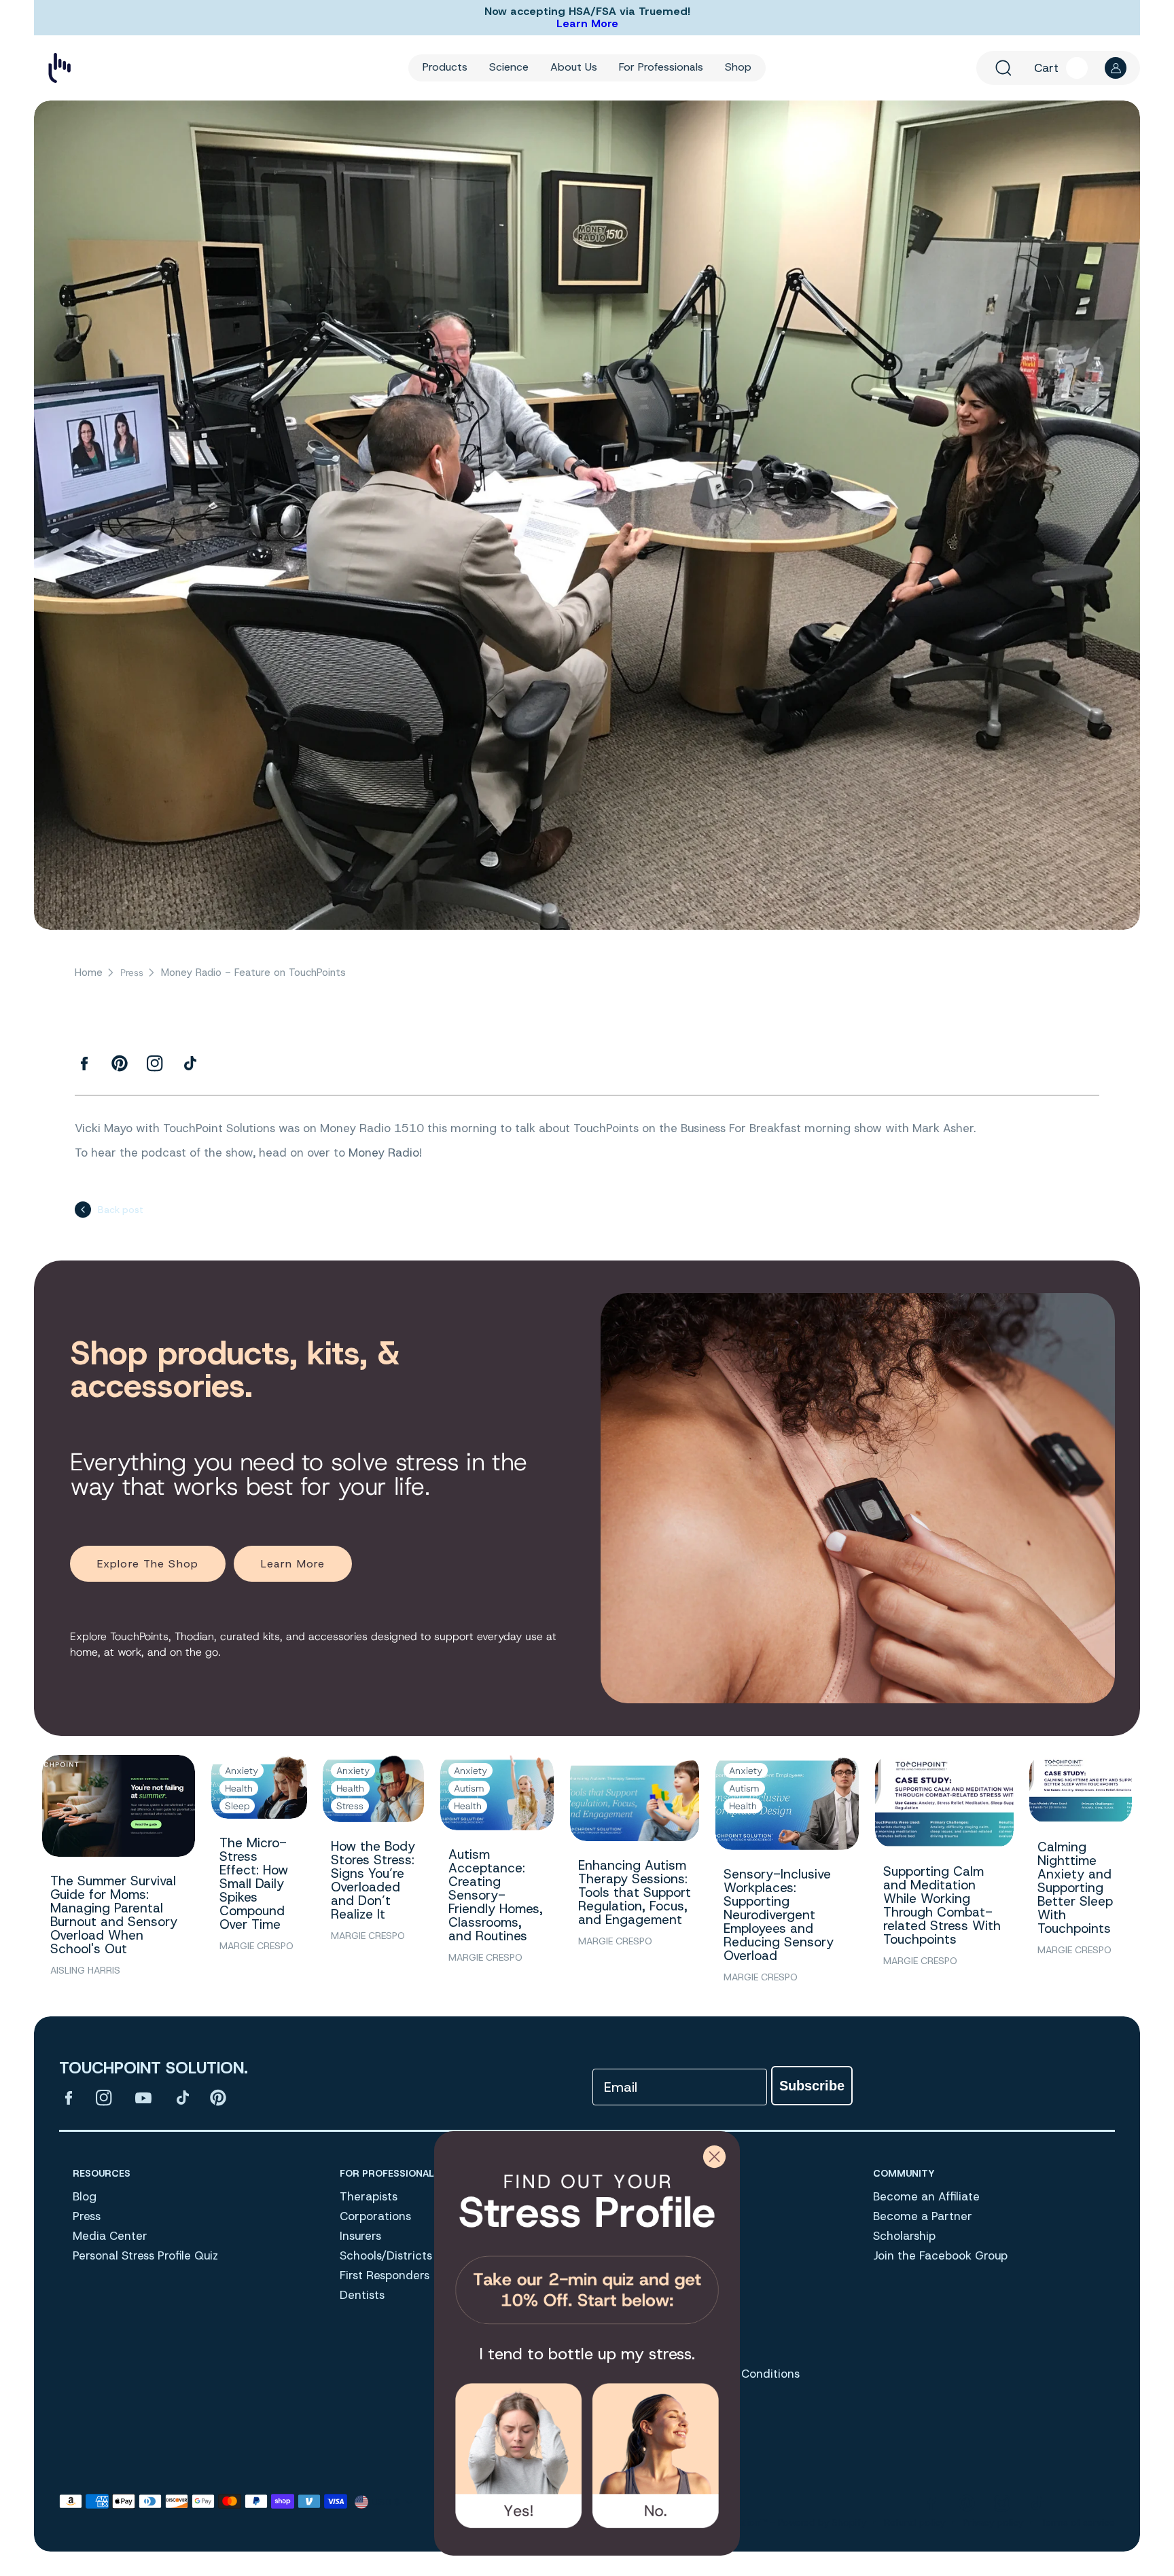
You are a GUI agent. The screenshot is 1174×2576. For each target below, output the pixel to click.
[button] (1003, 68)
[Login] (1116, 68)
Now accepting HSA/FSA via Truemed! (587, 12)
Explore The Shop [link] (148, 1564)
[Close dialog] (714, 2157)
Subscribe (812, 2086)
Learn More (587, 23)
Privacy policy (993, 2522)
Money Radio (384, 1153)
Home (89, 973)
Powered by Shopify (822, 2522)
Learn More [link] (293, 1564)
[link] (587, 2244)
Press (132, 973)
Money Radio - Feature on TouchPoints (253, 973)
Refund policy (914, 2522)
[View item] (69, 2098)
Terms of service (1078, 2522)
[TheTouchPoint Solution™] (59, 68)
